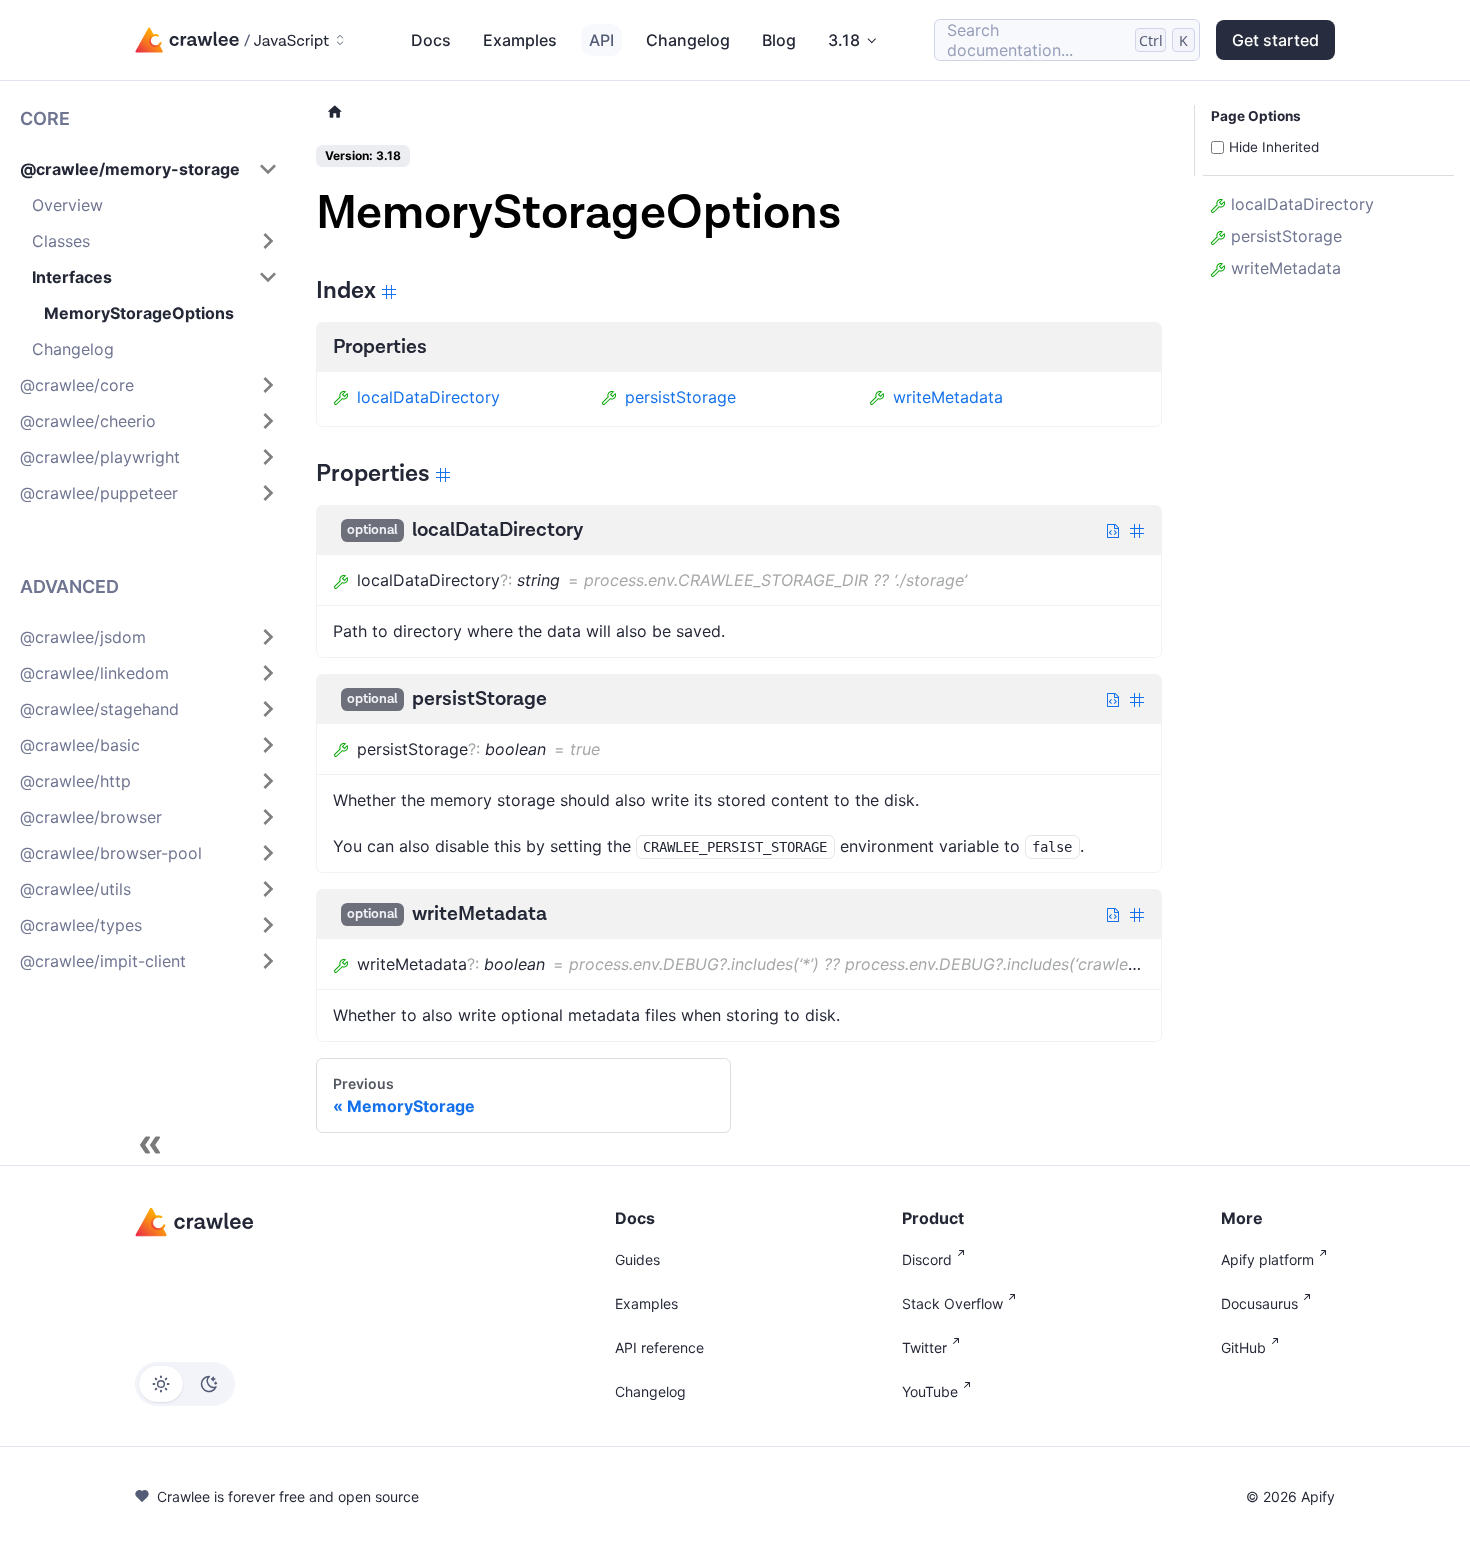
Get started (1275, 40)
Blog (779, 40)
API (601, 40)
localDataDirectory (428, 397)
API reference (659, 1347)
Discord (927, 1259)
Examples (520, 40)
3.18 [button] (844, 40)
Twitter (924, 1347)
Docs (431, 40)
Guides (637, 1259)
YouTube (930, 1391)
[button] (149, 169)
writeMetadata (948, 397)
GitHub (1243, 1347)
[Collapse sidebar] (150, 1145)
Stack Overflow (952, 1303)
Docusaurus (1259, 1303)
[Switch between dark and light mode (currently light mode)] (185, 1384)
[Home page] (335, 112)
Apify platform (1267, 1259)
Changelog (688, 40)
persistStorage (680, 397)
